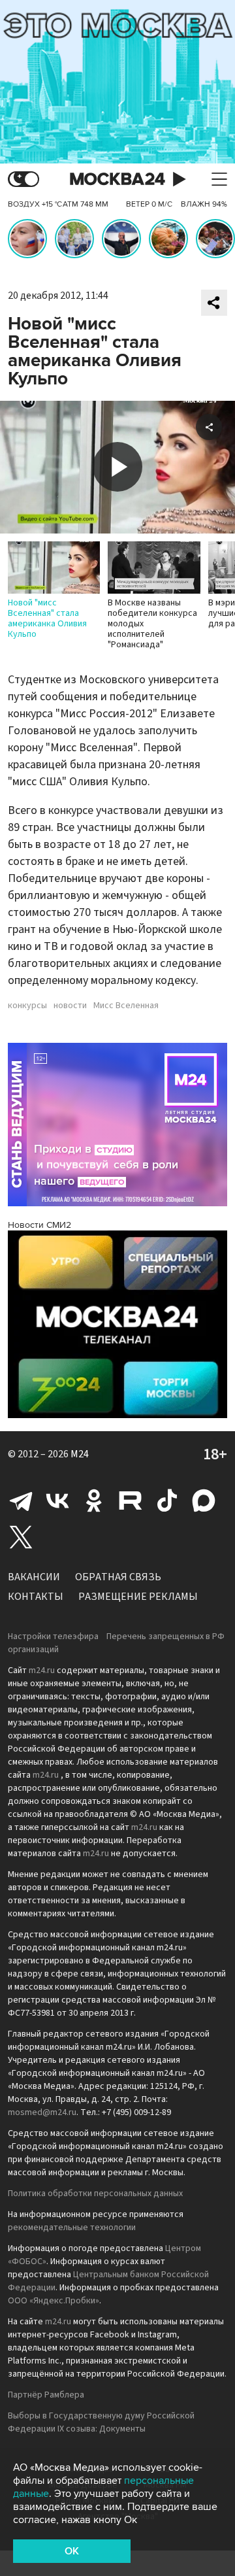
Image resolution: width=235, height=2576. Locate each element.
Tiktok (167, 1500)
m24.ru (42, 1670)
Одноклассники (94, 1500)
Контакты (36, 1597)
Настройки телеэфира (53, 1636)
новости (70, 1006)
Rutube (131, 1500)
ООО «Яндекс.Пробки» (54, 2301)
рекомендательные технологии (72, 2228)
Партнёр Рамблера (46, 2395)
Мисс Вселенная (126, 1006)
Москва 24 (117, 179)
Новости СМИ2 (39, 1225)
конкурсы (27, 1006)
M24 (80, 1454)
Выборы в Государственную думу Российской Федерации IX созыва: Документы (101, 2422)
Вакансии (34, 1577)
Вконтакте (57, 1500)
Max (204, 1500)
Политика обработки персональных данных (95, 2194)
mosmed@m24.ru (42, 2112)
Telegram (21, 1500)
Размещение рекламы (138, 1597)
